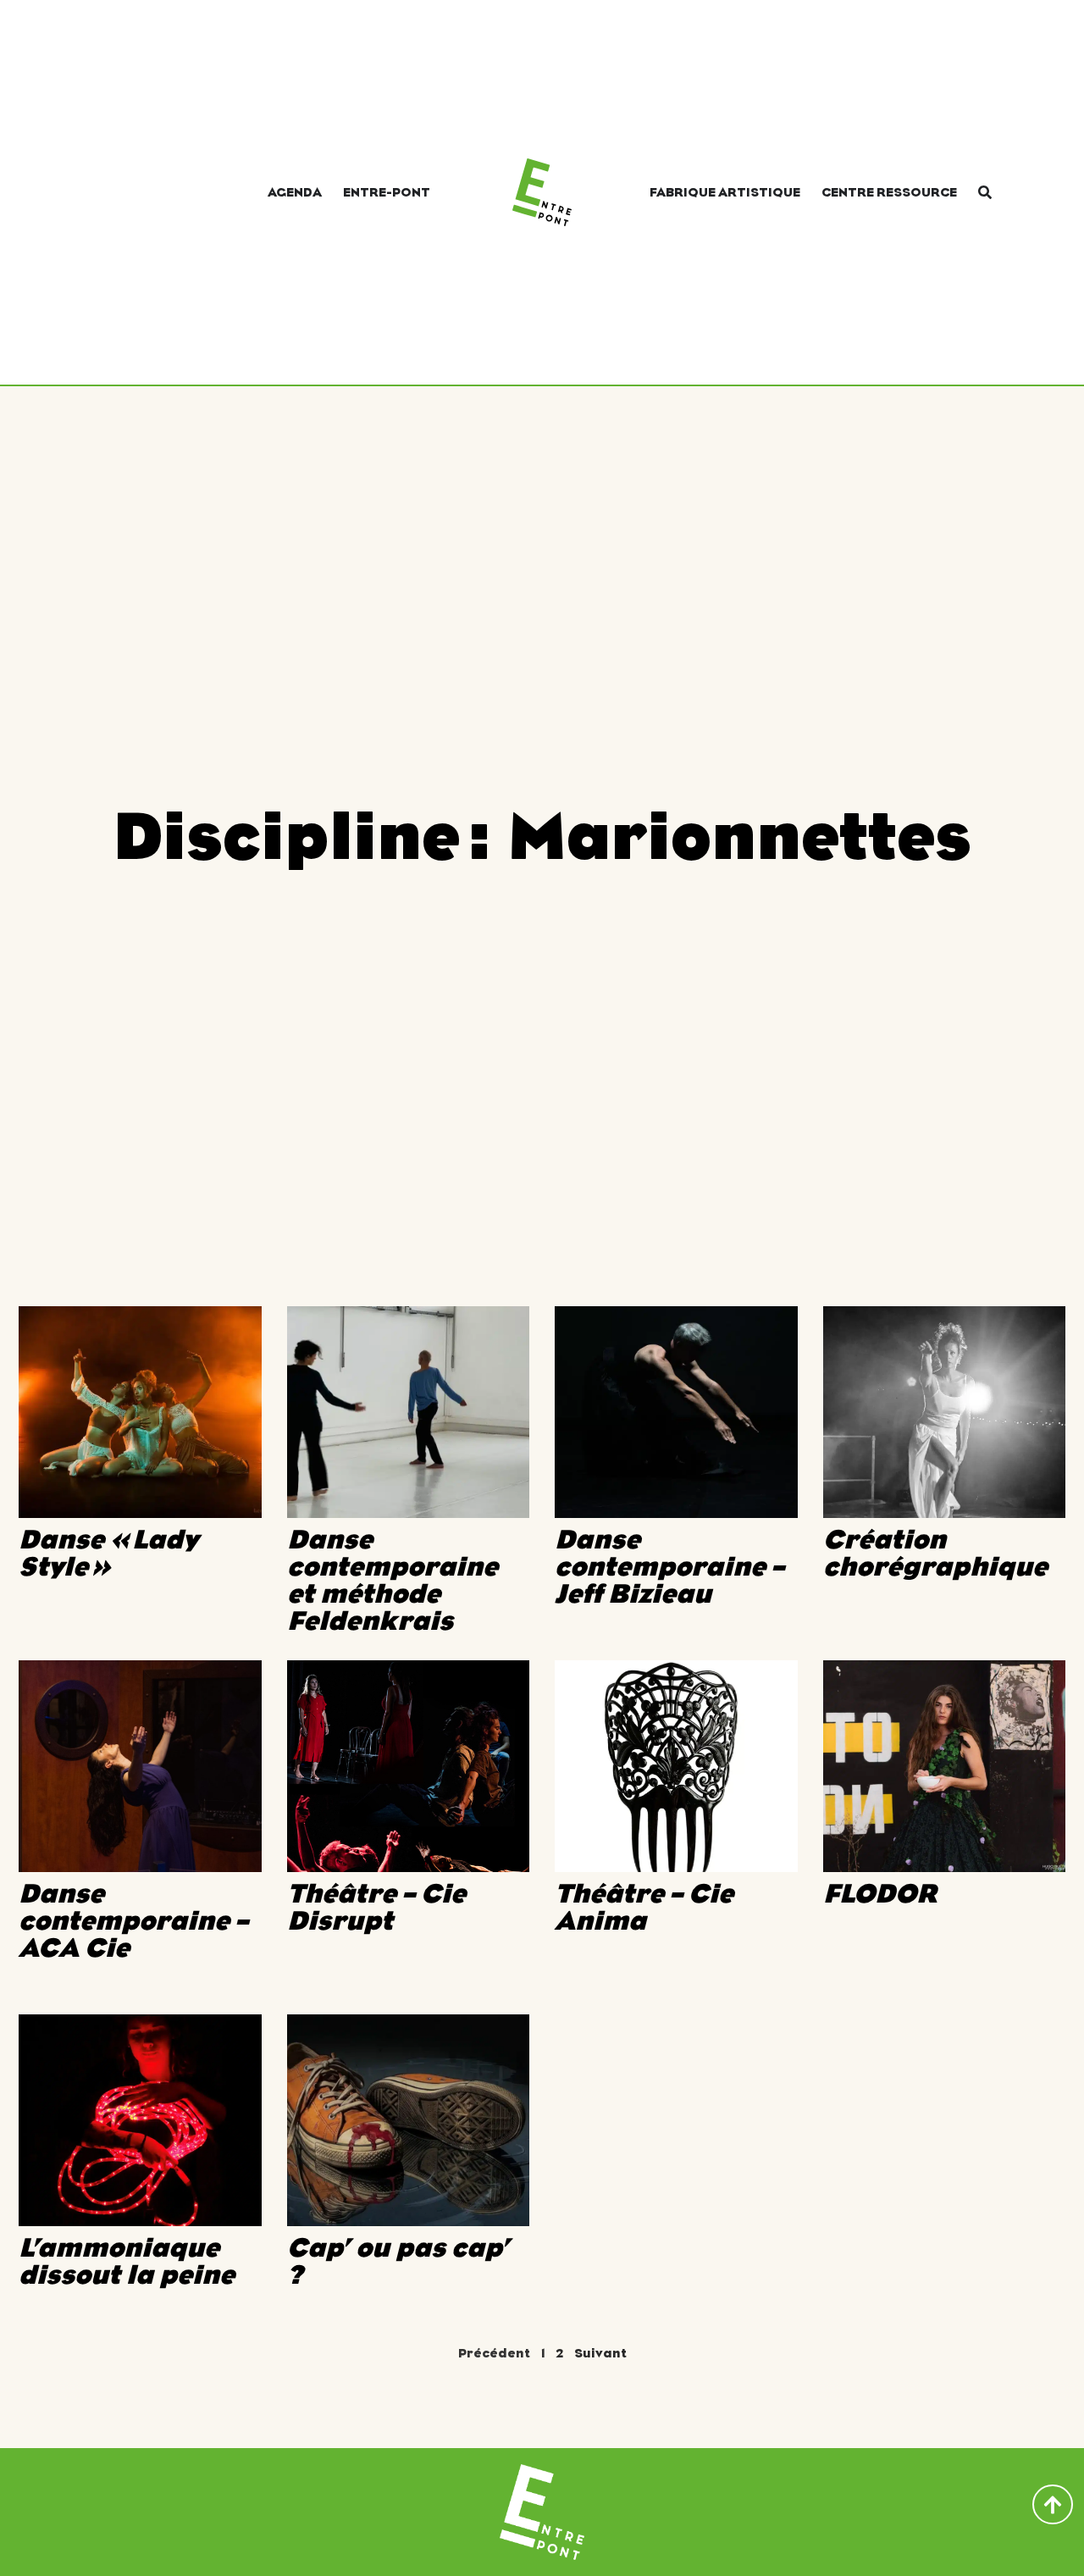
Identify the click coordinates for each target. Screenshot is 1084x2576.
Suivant (600, 2353)
